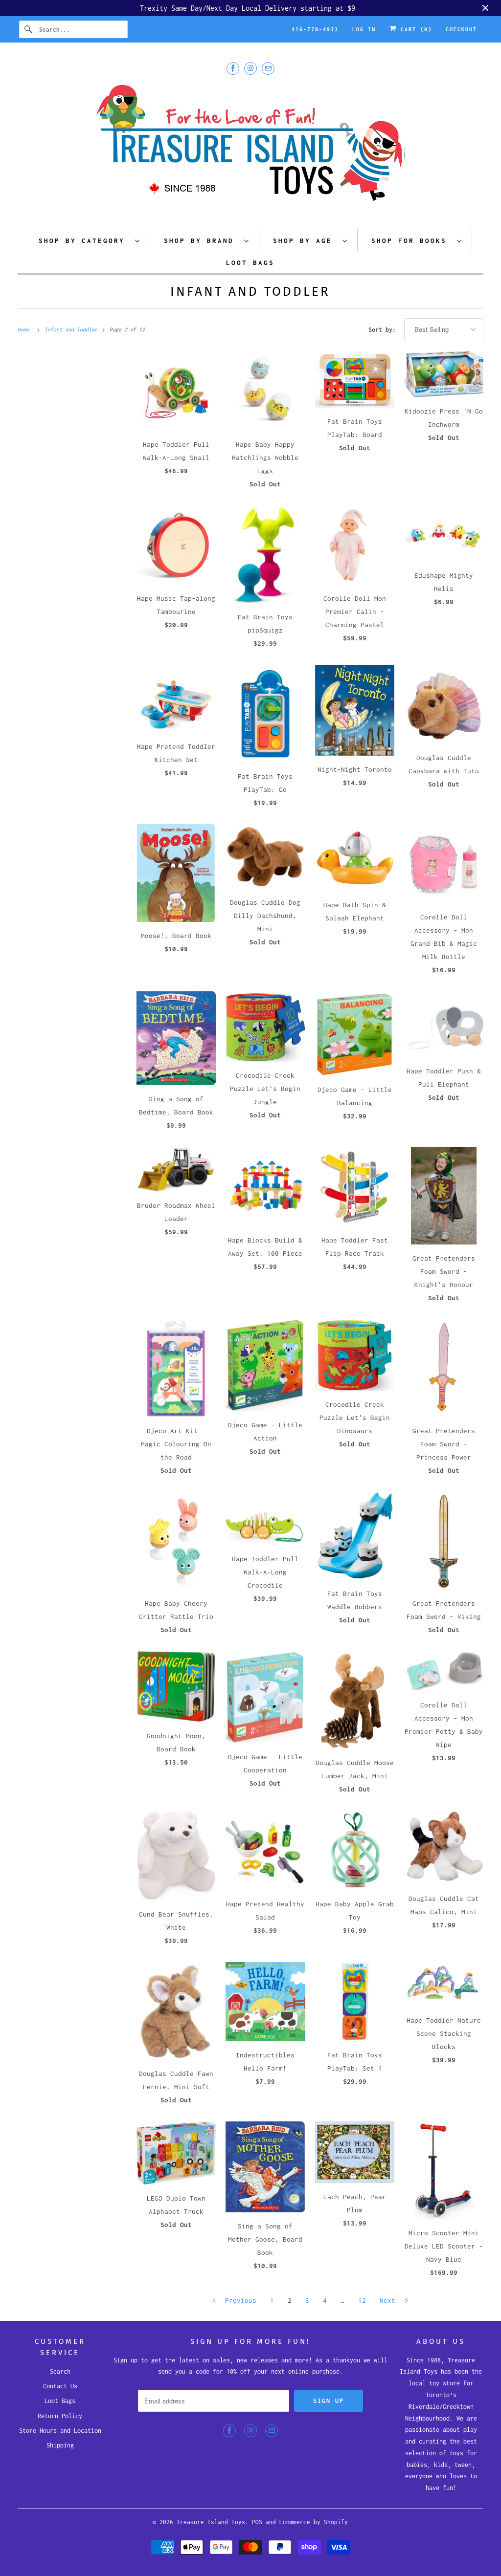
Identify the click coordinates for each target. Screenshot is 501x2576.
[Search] (29, 29)
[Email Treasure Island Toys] (268, 68)
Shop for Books (412, 240)
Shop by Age (305, 240)
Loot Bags (60, 2401)
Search (60, 2371)
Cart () (414, 29)
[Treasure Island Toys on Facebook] (233, 68)
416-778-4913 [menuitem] (315, 29)
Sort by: (384, 330)
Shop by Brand (202, 240)
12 (362, 2300)
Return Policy (60, 2416)
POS (257, 2522)
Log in (364, 29)
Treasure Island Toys (211, 2522)
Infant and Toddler (250, 292)
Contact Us (60, 2386)
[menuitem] (90, 240)
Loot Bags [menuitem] (250, 262)
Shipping (60, 2445)
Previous (239, 2300)
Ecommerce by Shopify (314, 2522)
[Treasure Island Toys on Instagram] (250, 68)
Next (389, 2300)
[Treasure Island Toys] (251, 149)
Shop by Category (84, 240)
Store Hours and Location (60, 2431)
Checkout (461, 29)
